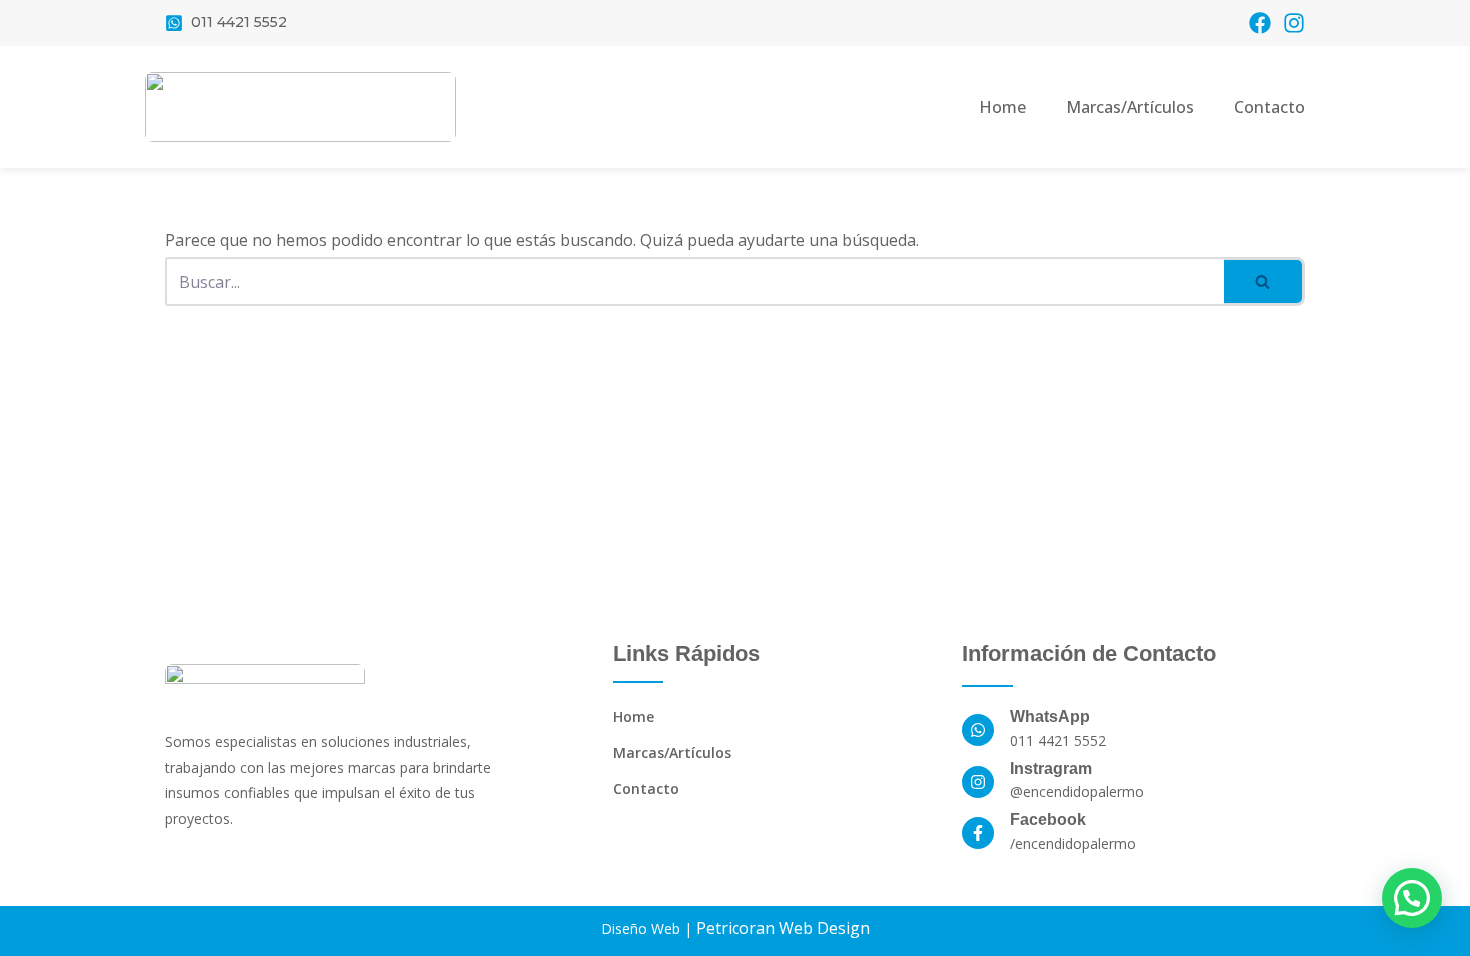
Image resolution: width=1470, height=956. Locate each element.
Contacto (1269, 107)
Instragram (1051, 768)
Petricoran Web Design (783, 928)
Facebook (1048, 819)
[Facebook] (1260, 23)
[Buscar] (1264, 281)
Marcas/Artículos (1130, 107)
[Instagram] (1294, 23)
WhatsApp (1050, 716)
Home (1002, 107)
